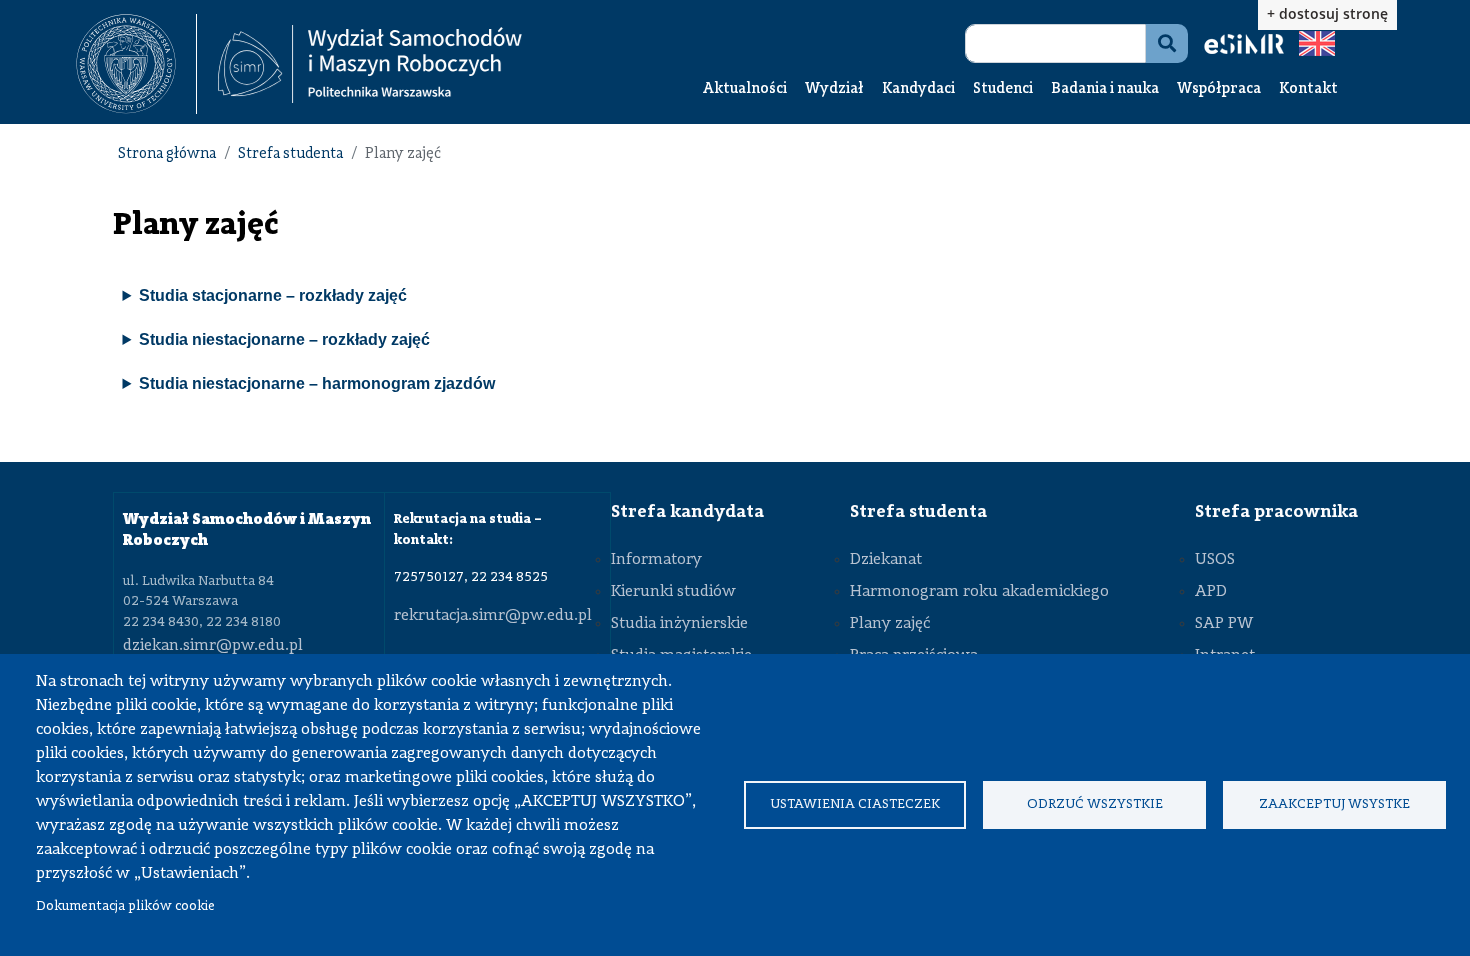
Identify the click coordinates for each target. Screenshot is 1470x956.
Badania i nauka (1105, 89)
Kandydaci (918, 89)
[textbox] (136, 64)
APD (1211, 592)
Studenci (1003, 89)
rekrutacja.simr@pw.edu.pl (493, 616)
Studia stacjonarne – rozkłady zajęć (273, 295)
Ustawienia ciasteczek (855, 804)
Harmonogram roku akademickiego (979, 592)
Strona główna (167, 154)
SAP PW (1224, 624)
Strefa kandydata (687, 512)
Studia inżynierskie (679, 624)
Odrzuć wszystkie (1095, 804)
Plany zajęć (890, 624)
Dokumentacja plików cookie (125, 906)
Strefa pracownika (1276, 512)
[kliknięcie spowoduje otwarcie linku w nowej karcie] (126, 64)
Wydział (834, 89)
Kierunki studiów (673, 592)
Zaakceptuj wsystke (1334, 804)
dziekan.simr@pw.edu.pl (213, 646)
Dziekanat (886, 560)
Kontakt (1308, 89)
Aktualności (745, 89)
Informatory (656, 560)
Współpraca (1219, 89)
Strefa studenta (290, 154)
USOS (1215, 560)
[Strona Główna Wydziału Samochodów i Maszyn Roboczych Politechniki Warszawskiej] (370, 64)
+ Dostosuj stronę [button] (1327, 13)
